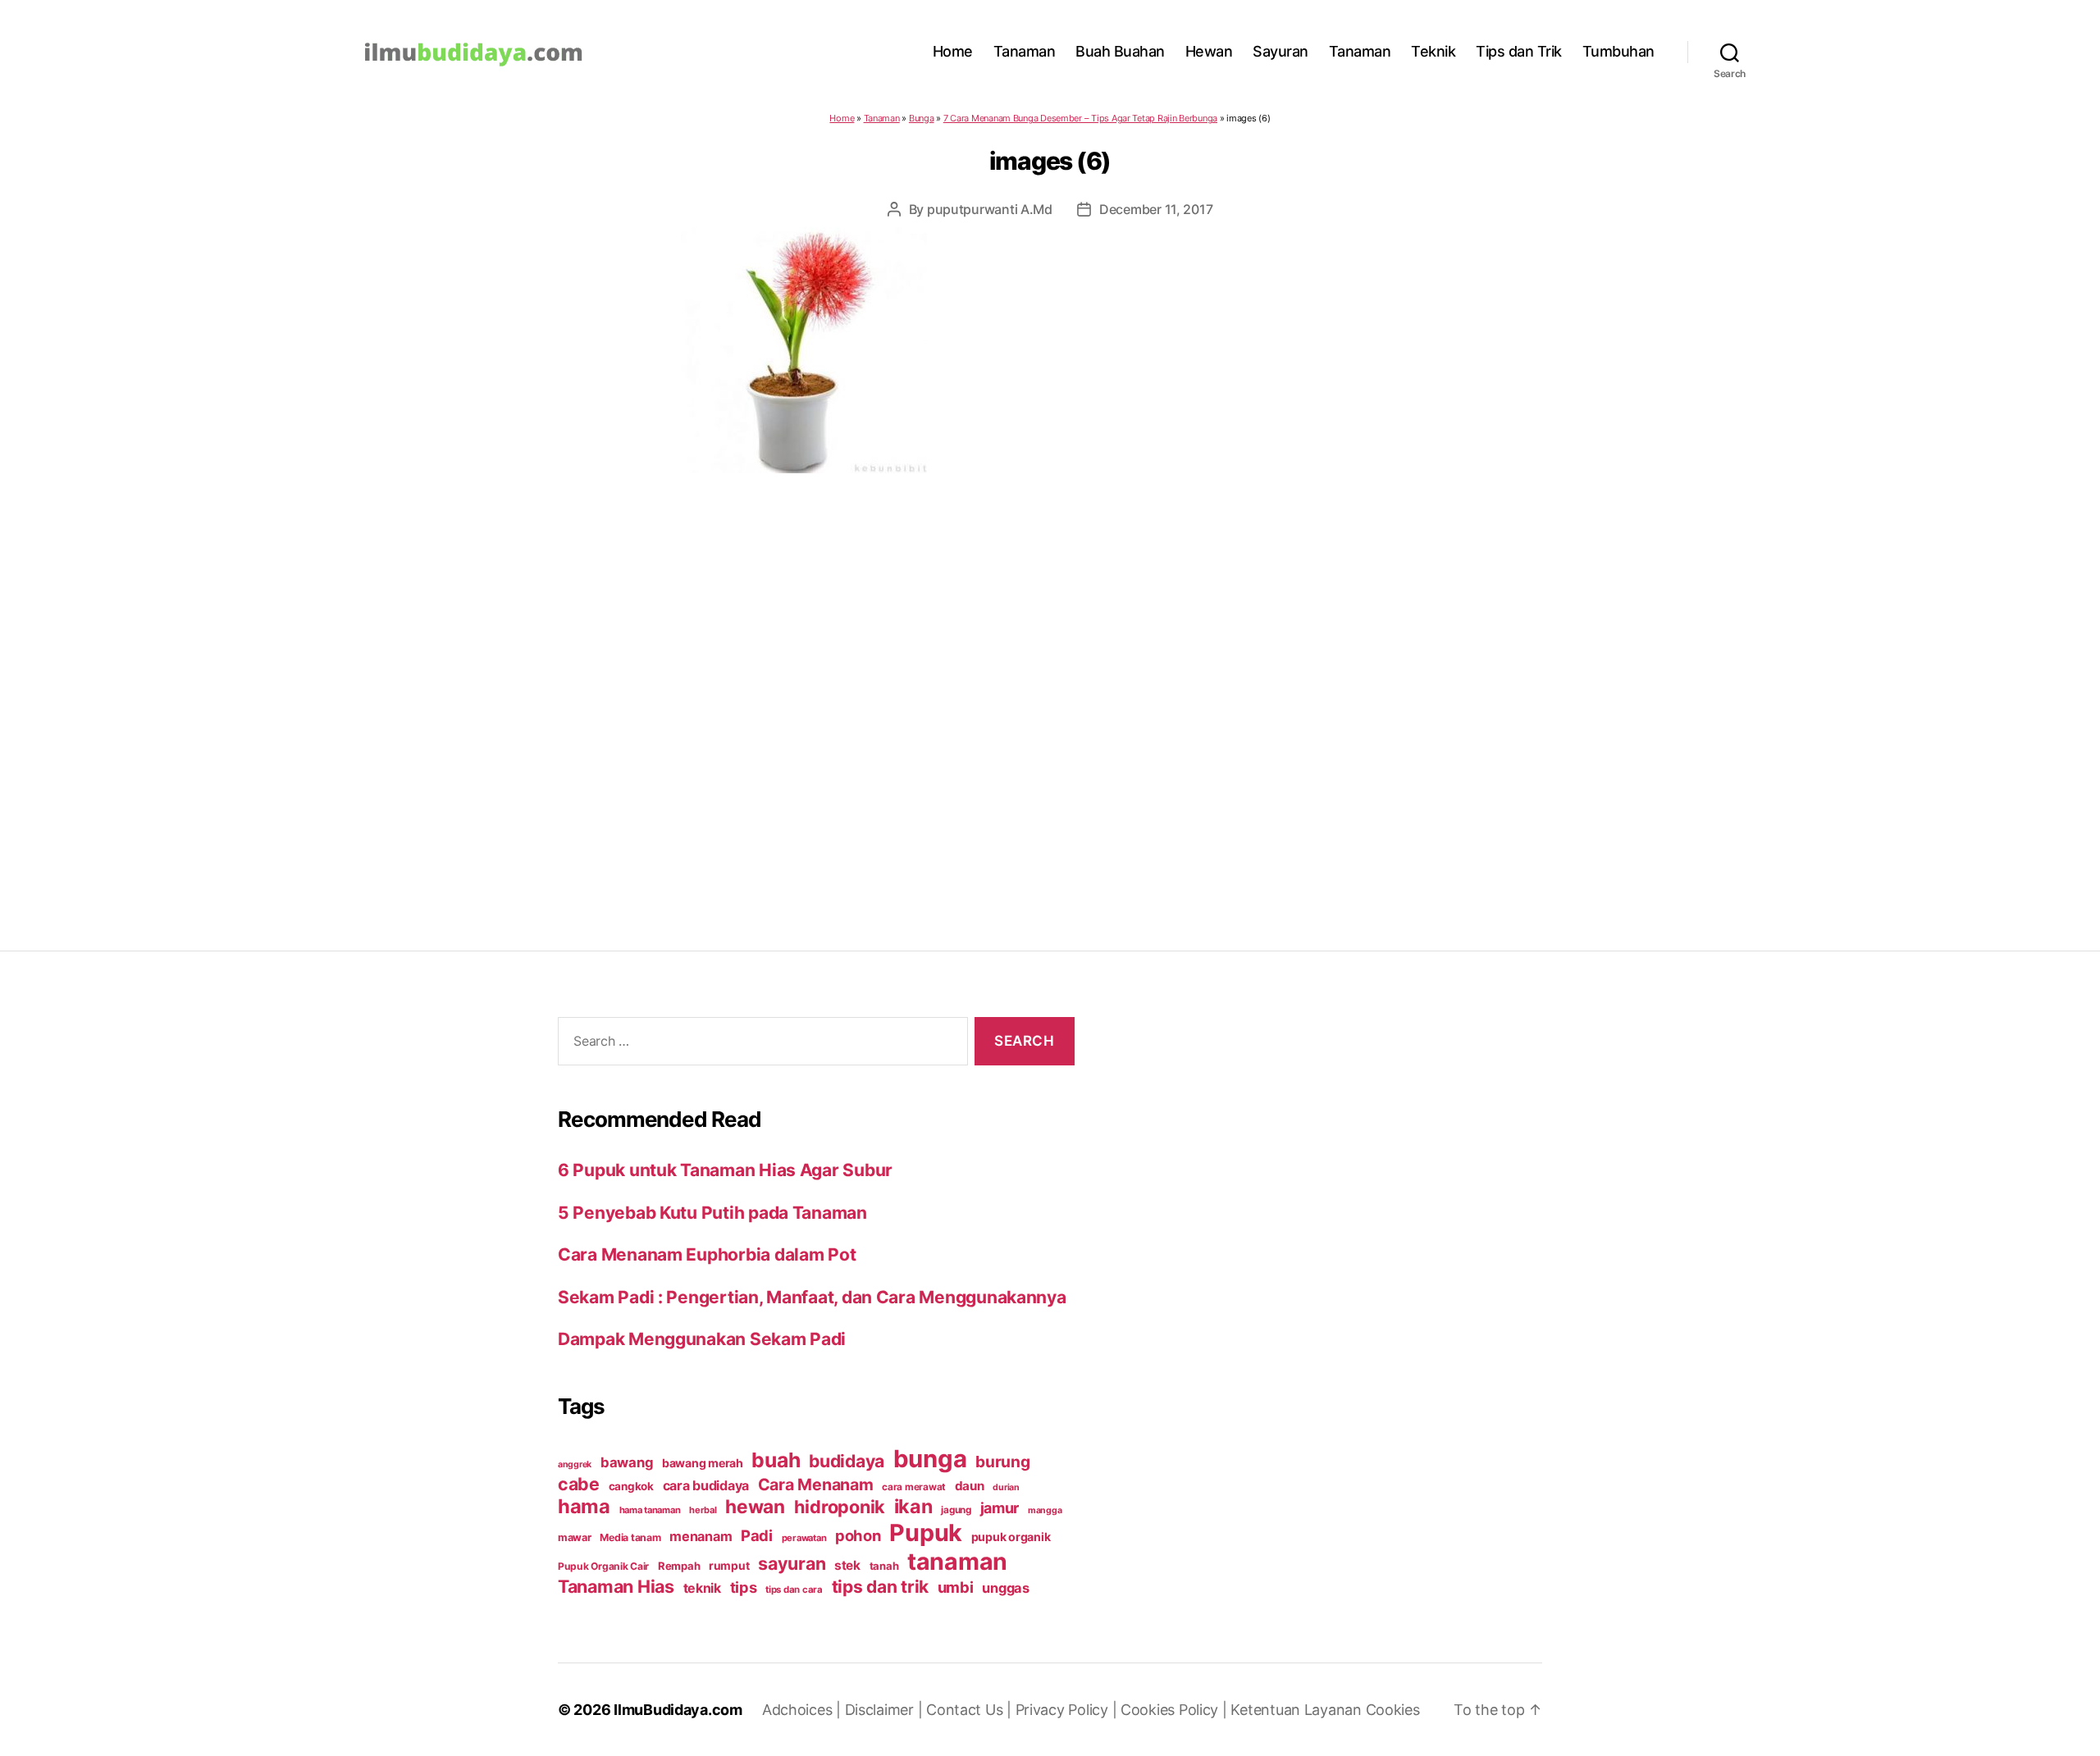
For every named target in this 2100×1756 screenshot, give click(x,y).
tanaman (957, 1561)
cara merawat (914, 1487)
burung (1002, 1462)
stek (847, 1565)
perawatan (804, 1538)
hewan (755, 1506)
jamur (1000, 1508)
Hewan (1209, 51)
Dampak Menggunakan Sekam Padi (702, 1339)
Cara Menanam (816, 1485)
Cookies (1393, 1710)
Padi (757, 1535)
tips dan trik (881, 1587)
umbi (956, 1587)
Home (953, 51)
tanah (884, 1566)
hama (584, 1506)
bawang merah (703, 1463)
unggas (1005, 1588)
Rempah (679, 1566)
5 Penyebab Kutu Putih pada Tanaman (712, 1213)
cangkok (631, 1486)
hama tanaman (650, 1510)
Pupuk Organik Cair (603, 1566)
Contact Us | (971, 1710)
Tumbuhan (1618, 51)
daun (970, 1486)
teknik (702, 1588)
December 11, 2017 (1156, 209)
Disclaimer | (886, 1710)
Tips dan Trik (1519, 51)
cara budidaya (706, 1485)
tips (744, 1587)
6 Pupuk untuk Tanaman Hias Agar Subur (725, 1170)
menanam (701, 1536)
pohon (858, 1535)
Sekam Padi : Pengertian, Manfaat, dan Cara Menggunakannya (812, 1297)
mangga (1045, 1510)
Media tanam (630, 1537)
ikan (913, 1506)
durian (1006, 1487)
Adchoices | (803, 1710)
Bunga (922, 118)
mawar (575, 1537)
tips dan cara (794, 1590)
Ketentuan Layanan (1298, 1710)
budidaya (847, 1461)
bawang (627, 1462)
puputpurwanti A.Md (990, 209)
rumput (729, 1566)
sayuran (792, 1563)
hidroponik (840, 1507)
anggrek (575, 1464)
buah (776, 1460)
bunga (930, 1459)
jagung (956, 1510)
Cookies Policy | (1176, 1710)
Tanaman (1025, 51)
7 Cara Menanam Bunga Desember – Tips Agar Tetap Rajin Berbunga (1080, 118)
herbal (703, 1510)
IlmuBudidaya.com (678, 1710)
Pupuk (926, 1533)
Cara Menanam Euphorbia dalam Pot (707, 1254)
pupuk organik (1011, 1537)
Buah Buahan (1120, 51)
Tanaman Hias (616, 1586)
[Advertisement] (1050, 679)
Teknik (1433, 51)
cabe (579, 1484)
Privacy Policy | (1068, 1710)
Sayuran (1281, 51)
